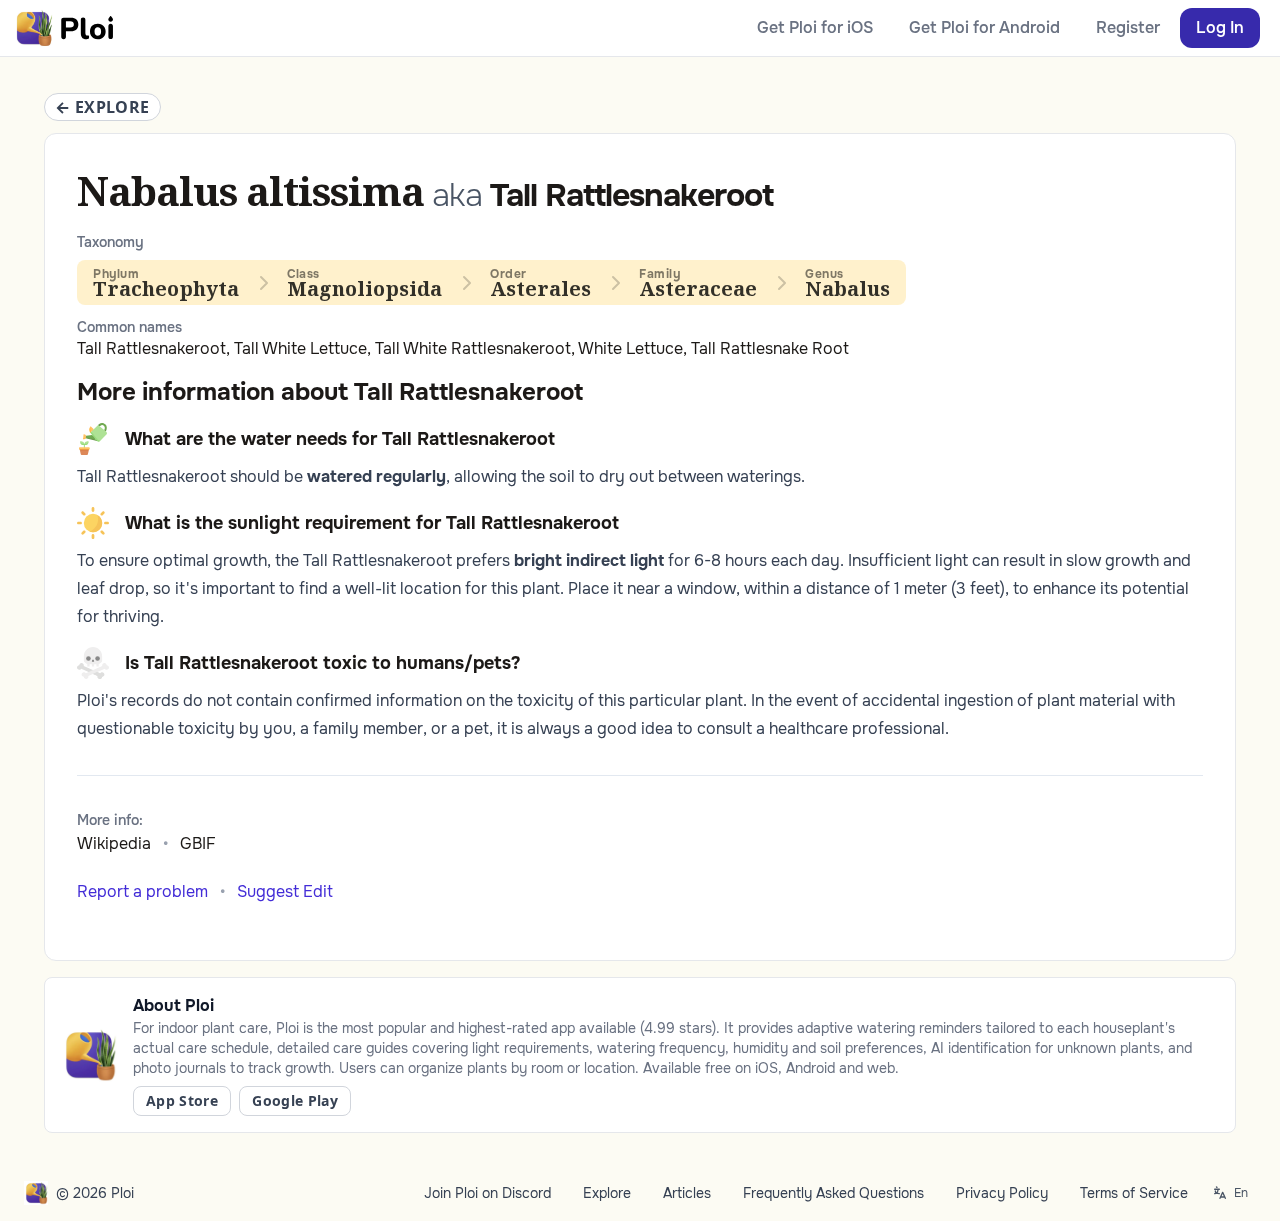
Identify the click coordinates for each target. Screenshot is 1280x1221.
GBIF (198, 843)
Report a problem (142, 891)
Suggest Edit (285, 891)
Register (1128, 27)
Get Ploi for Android (984, 27)
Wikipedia (114, 843)
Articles (687, 1193)
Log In (1220, 27)
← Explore (102, 107)
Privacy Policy (1002, 1193)
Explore (607, 1193)
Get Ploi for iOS (815, 27)
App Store (182, 1100)
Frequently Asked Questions (833, 1193)
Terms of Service (1134, 1193)
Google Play (295, 1100)
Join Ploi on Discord (487, 1193)
